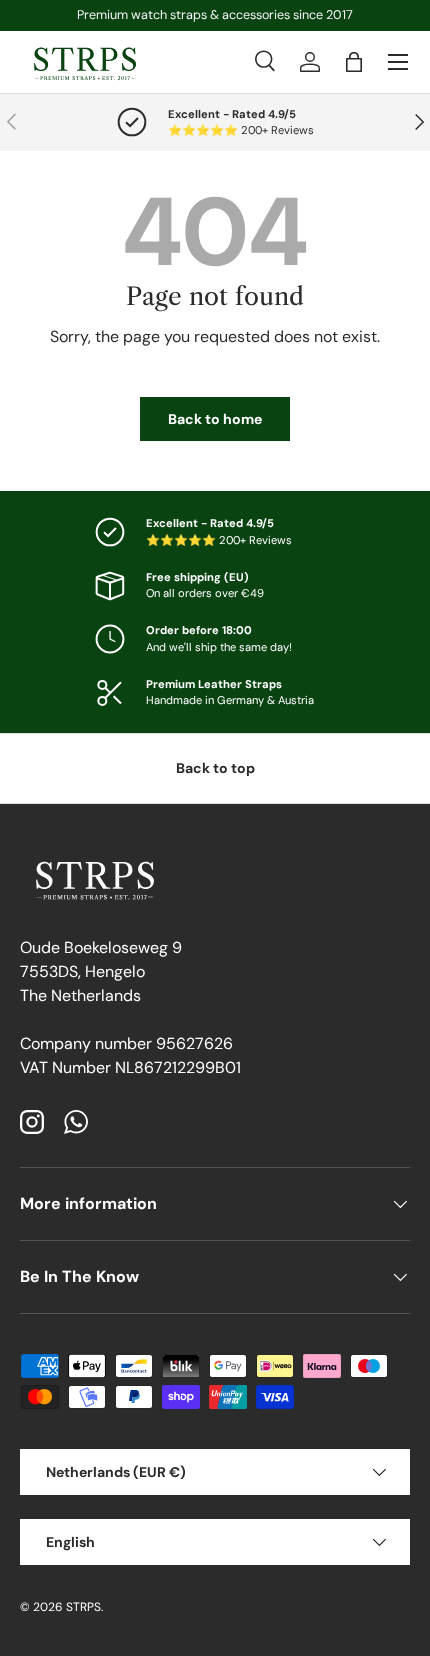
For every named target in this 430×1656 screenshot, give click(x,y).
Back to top (215, 768)
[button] (354, 62)
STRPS (83, 1607)
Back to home (215, 419)
